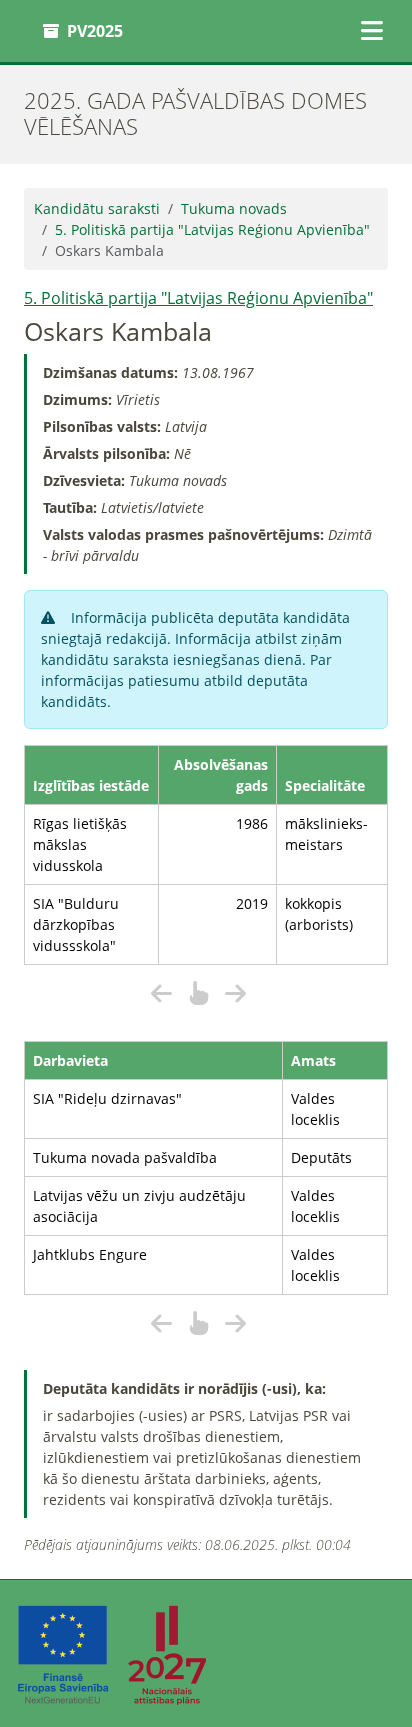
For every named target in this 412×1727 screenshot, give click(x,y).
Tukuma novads (234, 208)
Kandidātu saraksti (97, 208)
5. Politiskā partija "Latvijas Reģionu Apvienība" (212, 229)
